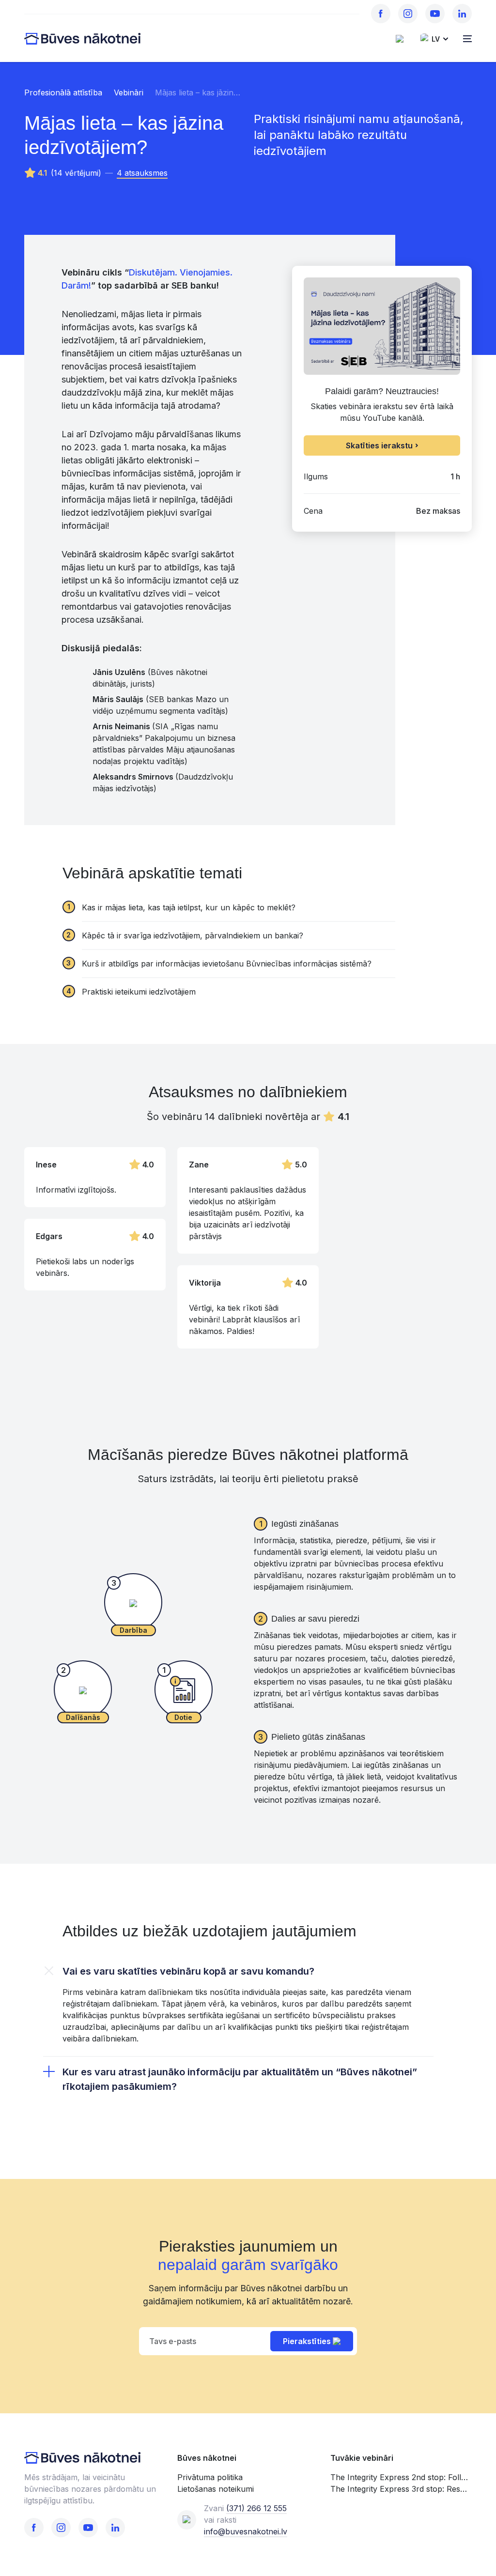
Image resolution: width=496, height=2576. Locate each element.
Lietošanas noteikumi (216, 2489)
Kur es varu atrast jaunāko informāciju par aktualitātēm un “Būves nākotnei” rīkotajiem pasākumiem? (240, 2079)
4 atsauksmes (142, 173)
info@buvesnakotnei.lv (246, 2531)
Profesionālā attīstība (63, 92)
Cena (313, 511)
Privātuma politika (210, 2477)
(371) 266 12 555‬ (256, 2508)
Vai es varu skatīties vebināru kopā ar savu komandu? (188, 1971)
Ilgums (316, 476)
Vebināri (129, 92)
